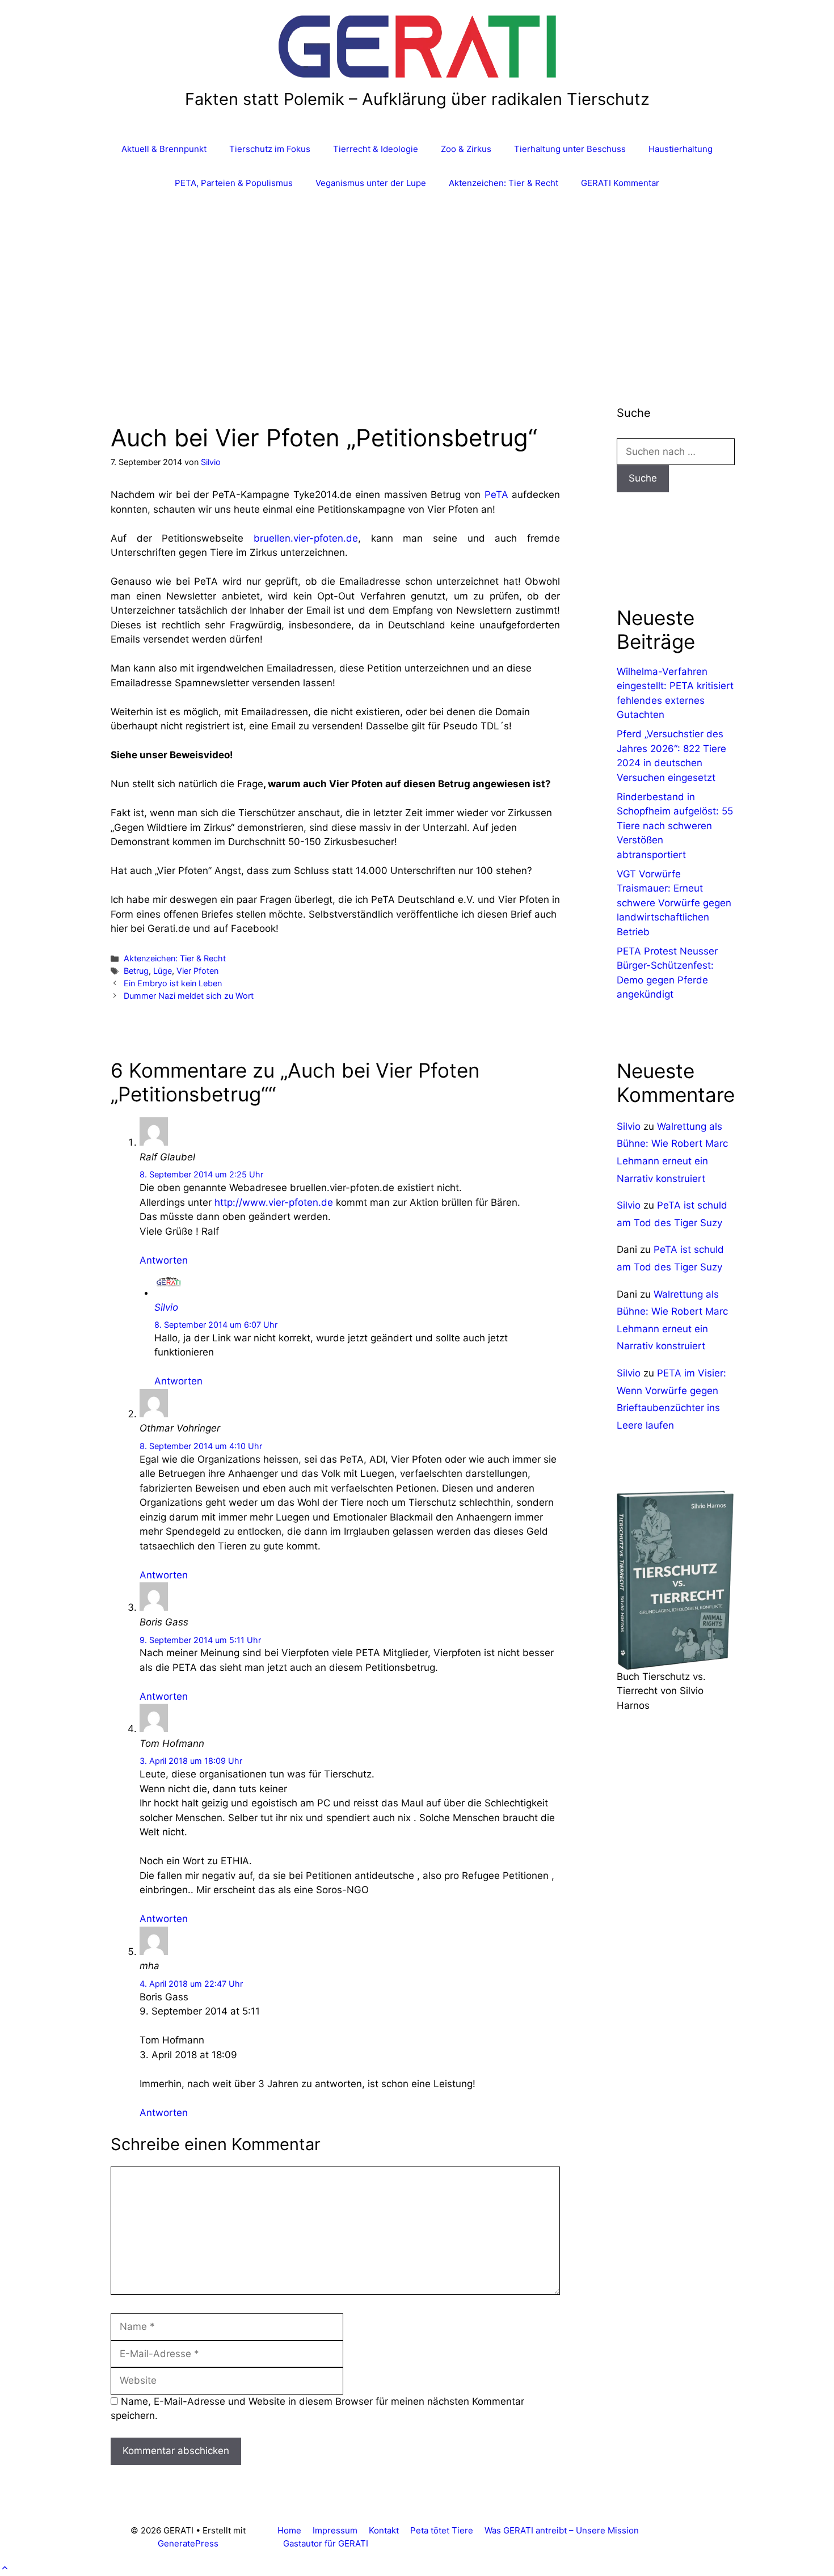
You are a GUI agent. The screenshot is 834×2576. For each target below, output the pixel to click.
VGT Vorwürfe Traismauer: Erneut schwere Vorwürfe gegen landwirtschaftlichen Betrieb (674, 903)
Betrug (136, 971)
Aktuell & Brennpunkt (164, 149)
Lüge (163, 971)
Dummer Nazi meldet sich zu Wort (189, 996)
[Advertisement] (417, 285)
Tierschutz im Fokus (270, 149)
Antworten (164, 1260)
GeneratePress (188, 2543)
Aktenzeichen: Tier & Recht (504, 183)
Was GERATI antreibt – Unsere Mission (562, 2530)
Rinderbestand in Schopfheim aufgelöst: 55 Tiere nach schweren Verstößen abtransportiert (675, 826)
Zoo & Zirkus (466, 149)
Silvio (166, 1307)
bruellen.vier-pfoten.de (306, 538)
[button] (5, 2568)
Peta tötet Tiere (442, 2530)
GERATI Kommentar (620, 183)
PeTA (496, 495)
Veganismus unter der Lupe (371, 183)
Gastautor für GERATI (326, 2543)
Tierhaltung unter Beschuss (570, 149)
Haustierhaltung (681, 149)
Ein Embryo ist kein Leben (173, 983)
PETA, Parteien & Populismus (234, 183)
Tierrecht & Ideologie (376, 149)
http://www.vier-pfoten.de (274, 1202)
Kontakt (384, 2530)
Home (289, 2530)
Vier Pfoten (197, 971)
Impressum (335, 2530)
